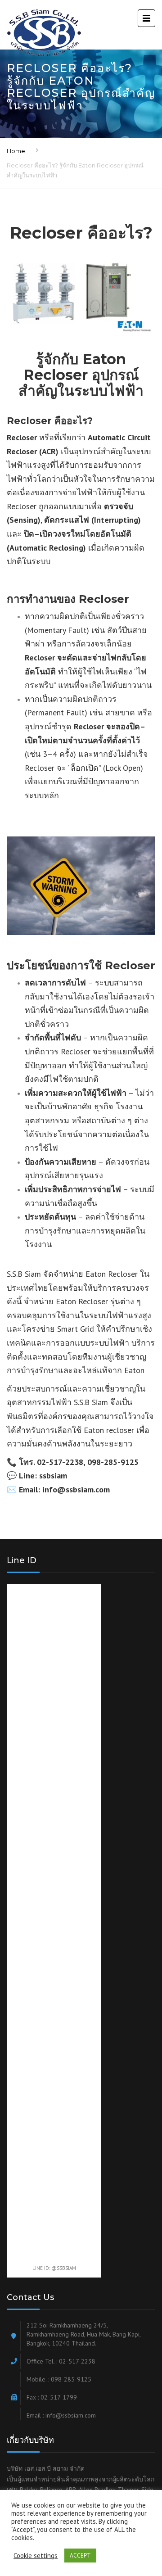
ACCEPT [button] (80, 2556)
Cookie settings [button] (36, 2556)
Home (16, 151)
